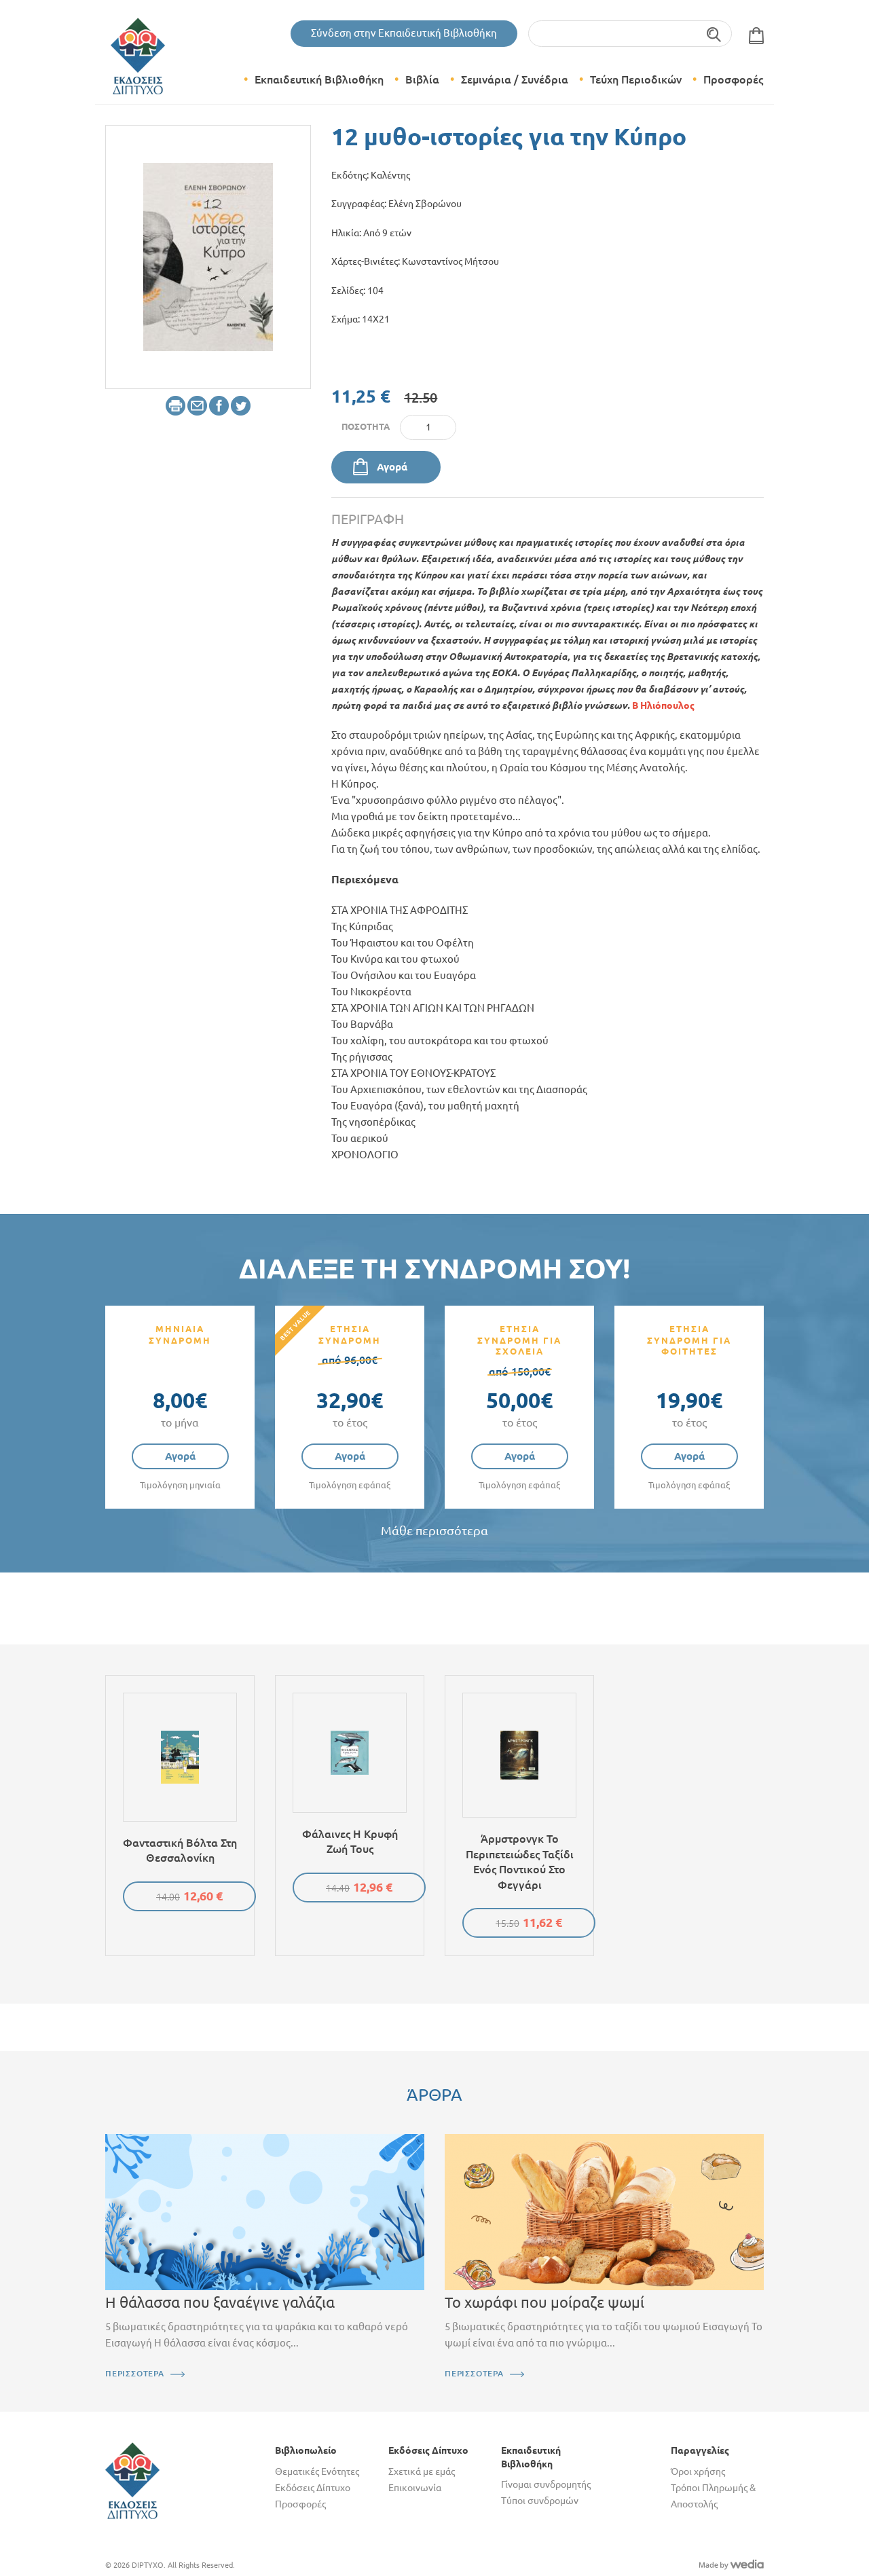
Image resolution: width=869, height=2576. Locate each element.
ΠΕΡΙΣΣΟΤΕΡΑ (135, 2373)
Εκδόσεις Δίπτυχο (313, 2488)
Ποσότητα (366, 426)
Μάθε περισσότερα (434, 1531)
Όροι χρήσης (698, 2471)
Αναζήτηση (715, 34)
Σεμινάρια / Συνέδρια (515, 79)
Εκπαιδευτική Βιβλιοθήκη (319, 79)
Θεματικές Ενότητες (317, 2471)
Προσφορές (733, 79)
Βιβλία (422, 79)
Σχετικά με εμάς (422, 2471)
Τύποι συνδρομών (540, 2501)
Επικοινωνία (415, 2488)
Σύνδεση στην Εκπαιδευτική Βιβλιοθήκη (404, 33)
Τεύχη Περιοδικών (636, 79)
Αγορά (392, 467)
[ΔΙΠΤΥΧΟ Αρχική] (132, 2480)
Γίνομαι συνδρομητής (546, 2484)
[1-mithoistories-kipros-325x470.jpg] (208, 256)
